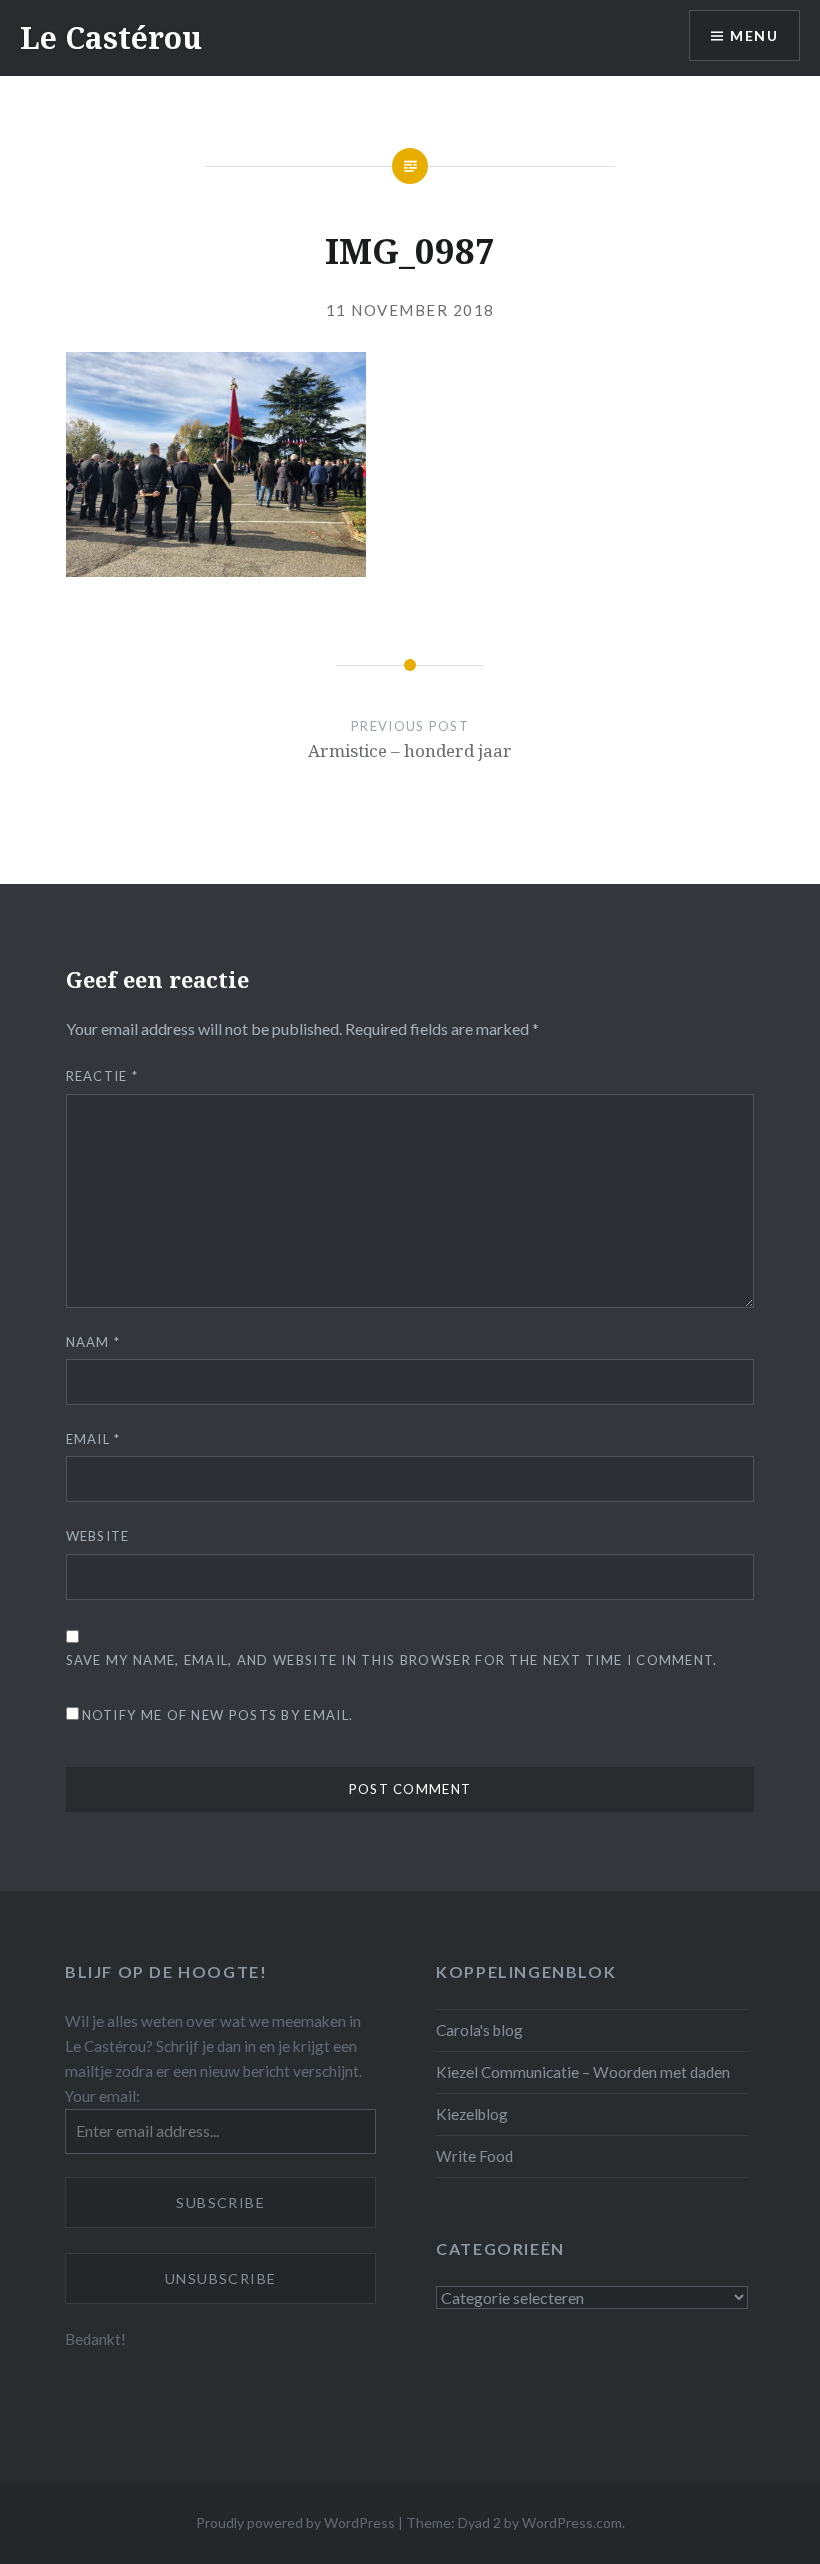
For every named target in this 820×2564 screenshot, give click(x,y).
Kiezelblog (472, 2114)
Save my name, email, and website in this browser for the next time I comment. (392, 1660)
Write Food (474, 2156)
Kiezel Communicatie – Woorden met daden (583, 2072)
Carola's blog (479, 2030)
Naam (93, 1342)
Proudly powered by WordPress (295, 2522)
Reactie (102, 1076)
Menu (754, 35)
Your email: (102, 2096)
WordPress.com (572, 2522)
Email (93, 1439)
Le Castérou (111, 37)
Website (98, 1536)
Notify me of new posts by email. (218, 1715)
